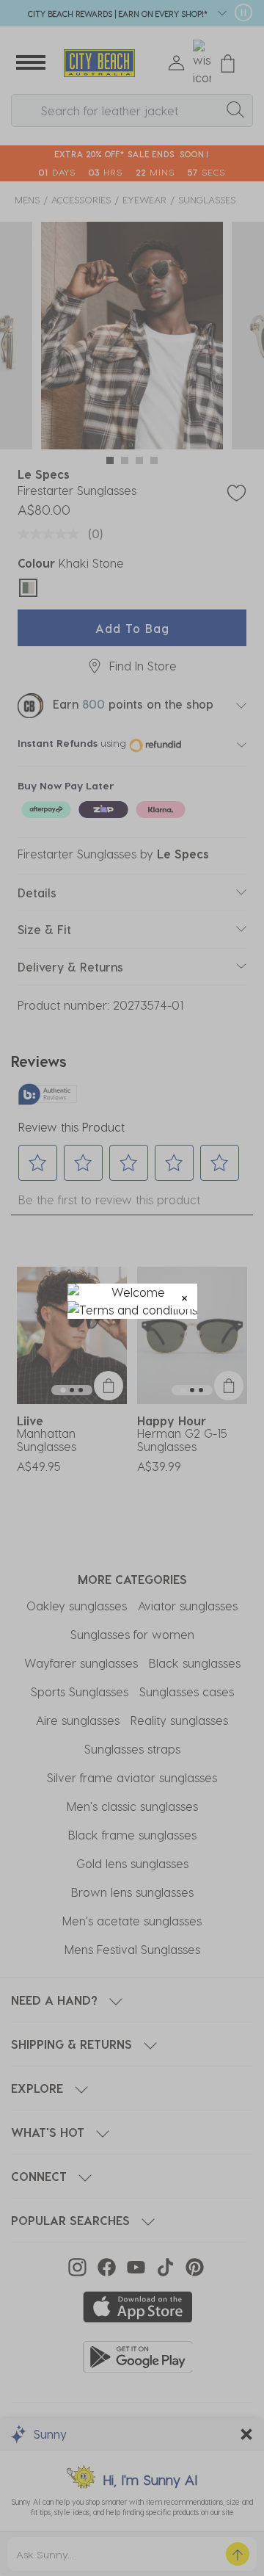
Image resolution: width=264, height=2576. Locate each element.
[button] (184, 1296)
